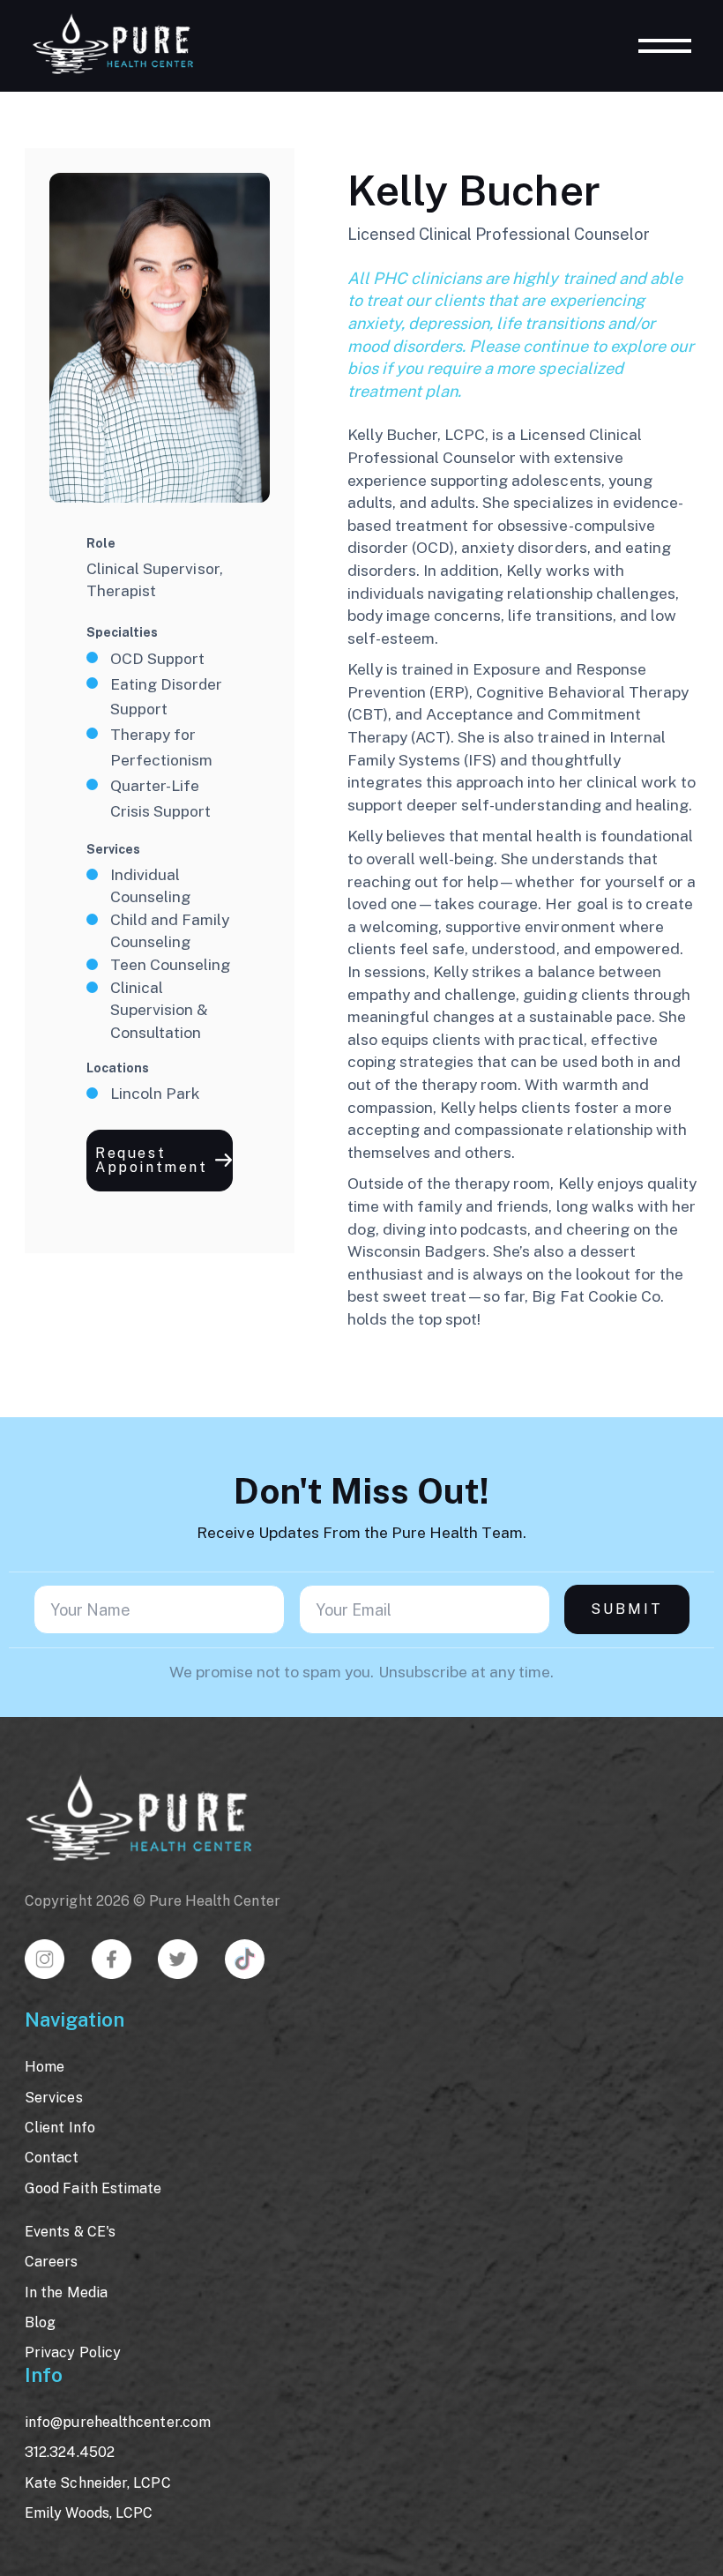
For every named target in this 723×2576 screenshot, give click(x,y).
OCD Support (157, 658)
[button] (160, 1161)
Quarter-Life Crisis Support (160, 798)
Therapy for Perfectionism (161, 747)
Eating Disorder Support (166, 697)
